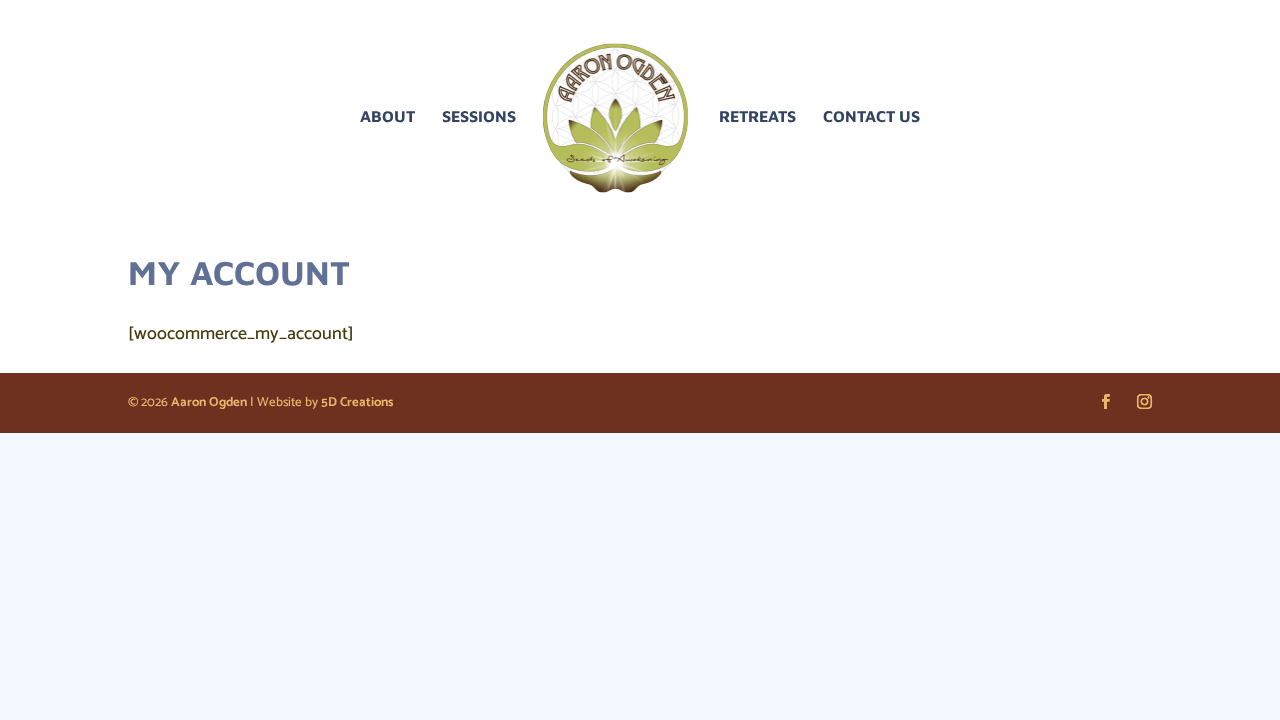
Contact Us (871, 117)
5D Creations (357, 402)
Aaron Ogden (209, 402)
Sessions (479, 117)
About (387, 117)
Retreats (757, 117)
